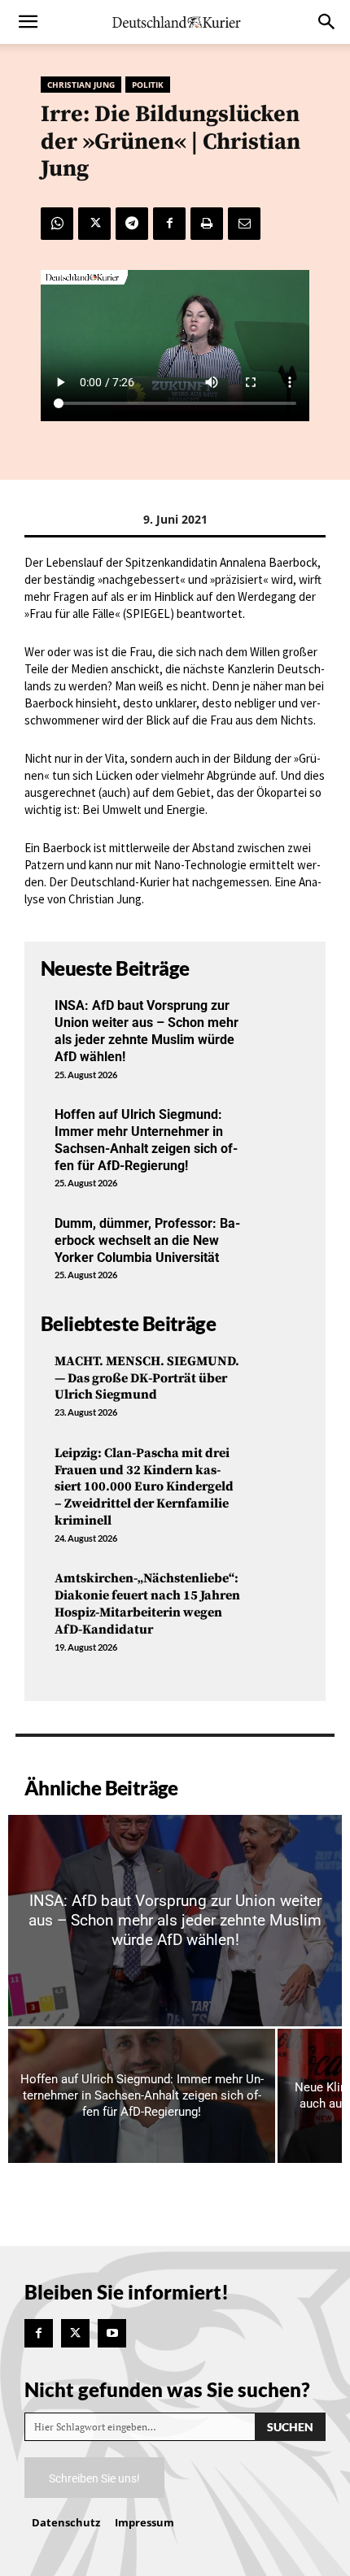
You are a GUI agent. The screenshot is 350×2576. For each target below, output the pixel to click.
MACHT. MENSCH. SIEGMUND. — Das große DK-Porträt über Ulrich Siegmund (147, 1378)
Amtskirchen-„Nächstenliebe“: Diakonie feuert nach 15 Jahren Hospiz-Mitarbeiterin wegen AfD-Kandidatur (147, 1603)
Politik (148, 85)
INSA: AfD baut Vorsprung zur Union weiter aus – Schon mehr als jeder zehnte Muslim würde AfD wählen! (147, 1031)
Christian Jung (81, 85)
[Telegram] (132, 224)
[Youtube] (112, 2333)
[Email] (244, 224)
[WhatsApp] (57, 224)
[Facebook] (169, 224)
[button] (28, 22)
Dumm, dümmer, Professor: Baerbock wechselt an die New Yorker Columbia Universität (147, 1240)
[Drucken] (207, 224)
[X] (94, 224)
